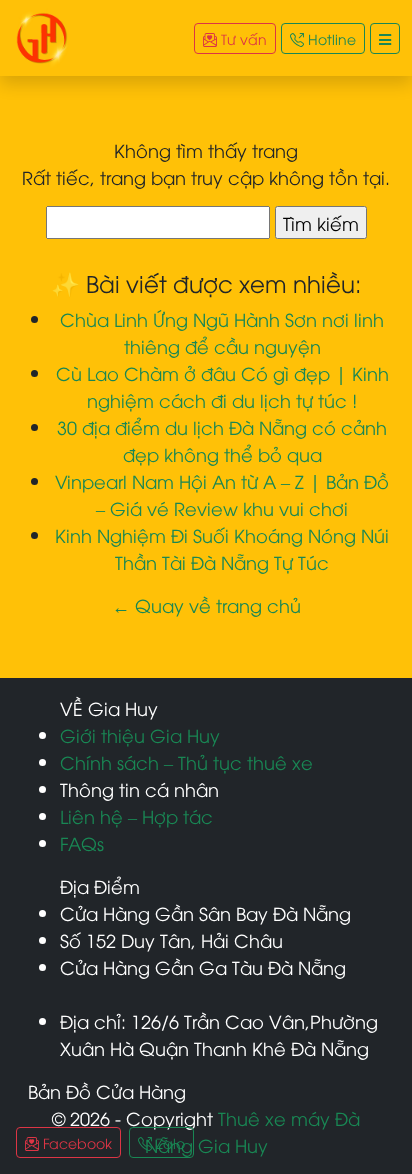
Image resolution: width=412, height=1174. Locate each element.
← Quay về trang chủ (206, 604)
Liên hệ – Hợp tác (136, 815)
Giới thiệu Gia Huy (140, 734)
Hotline (330, 38)
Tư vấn (242, 38)
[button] (385, 38)
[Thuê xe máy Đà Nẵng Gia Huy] (42, 34)
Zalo (168, 1142)
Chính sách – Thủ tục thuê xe (186, 761)
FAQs (82, 842)
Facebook (75, 1142)
